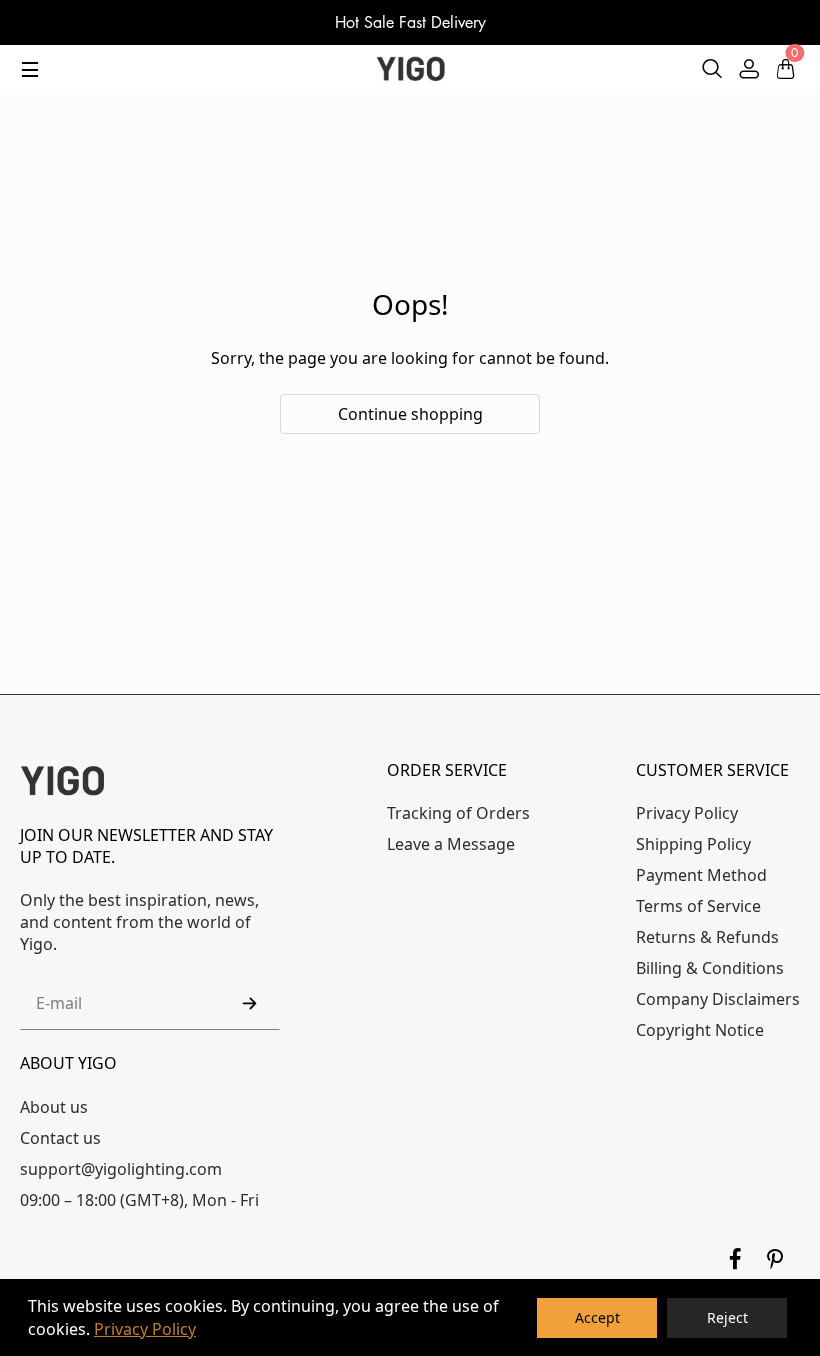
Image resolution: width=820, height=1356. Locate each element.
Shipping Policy (693, 844)
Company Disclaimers (718, 999)
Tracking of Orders (458, 813)
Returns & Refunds (707, 937)
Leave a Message (451, 844)
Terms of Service (698, 906)
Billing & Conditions (710, 968)
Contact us (60, 1138)
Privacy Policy (145, 1329)
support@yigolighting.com (121, 1169)
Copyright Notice (700, 1030)
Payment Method (701, 875)
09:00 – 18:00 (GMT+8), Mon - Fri (139, 1200)
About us (54, 1107)
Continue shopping (410, 414)
